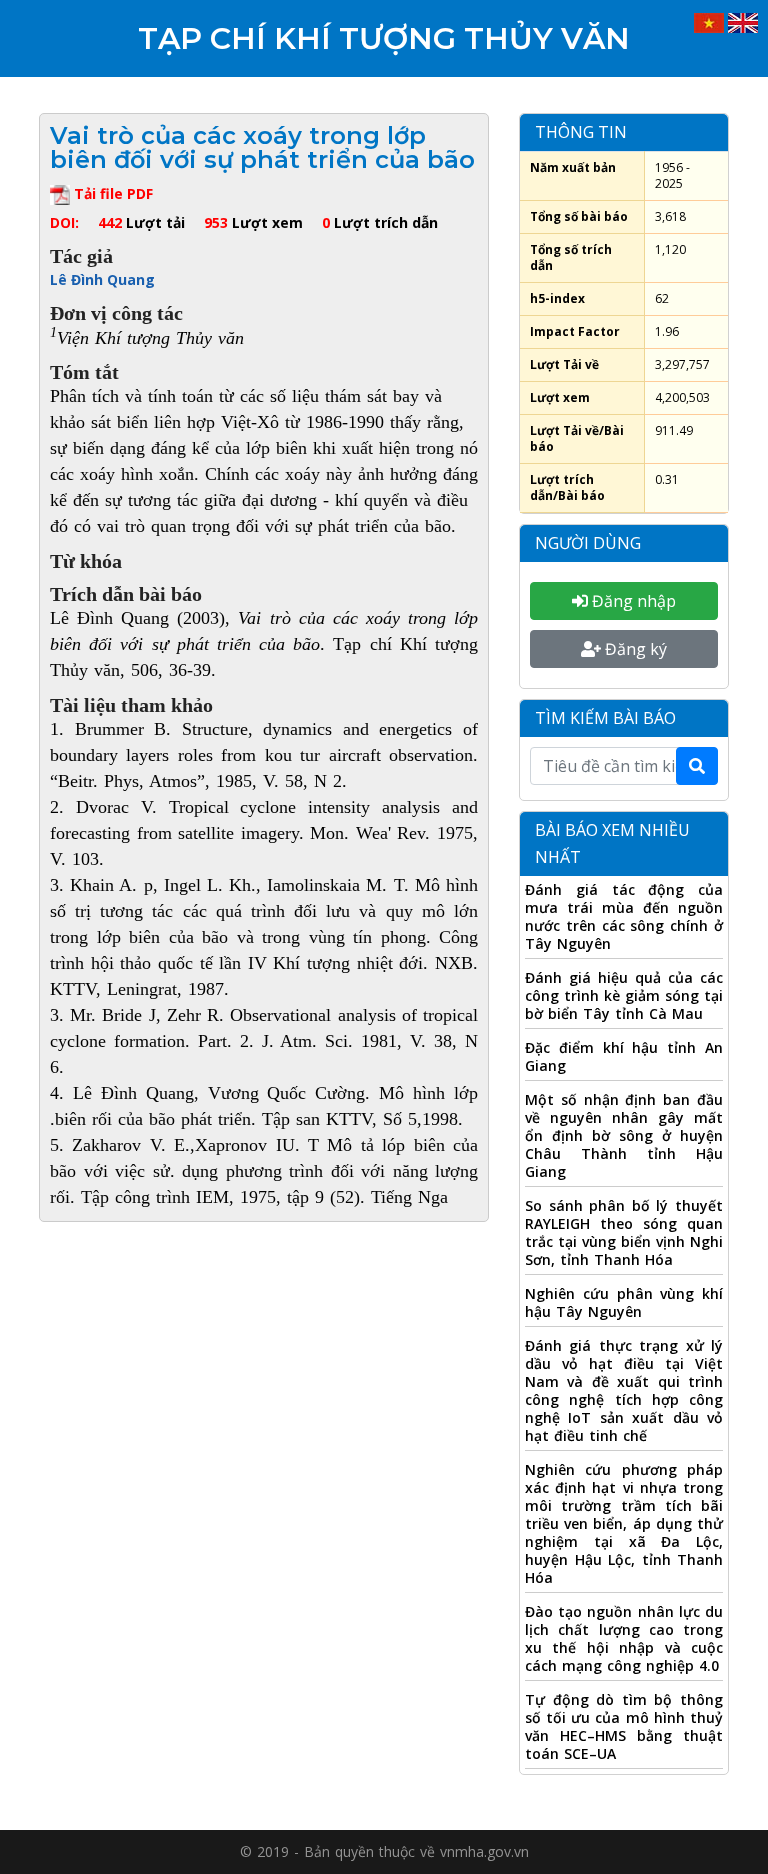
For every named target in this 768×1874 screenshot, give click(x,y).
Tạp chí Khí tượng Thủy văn (384, 38)
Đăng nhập (632, 601)
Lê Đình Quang (102, 279)
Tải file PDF (111, 193)
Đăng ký (634, 649)
